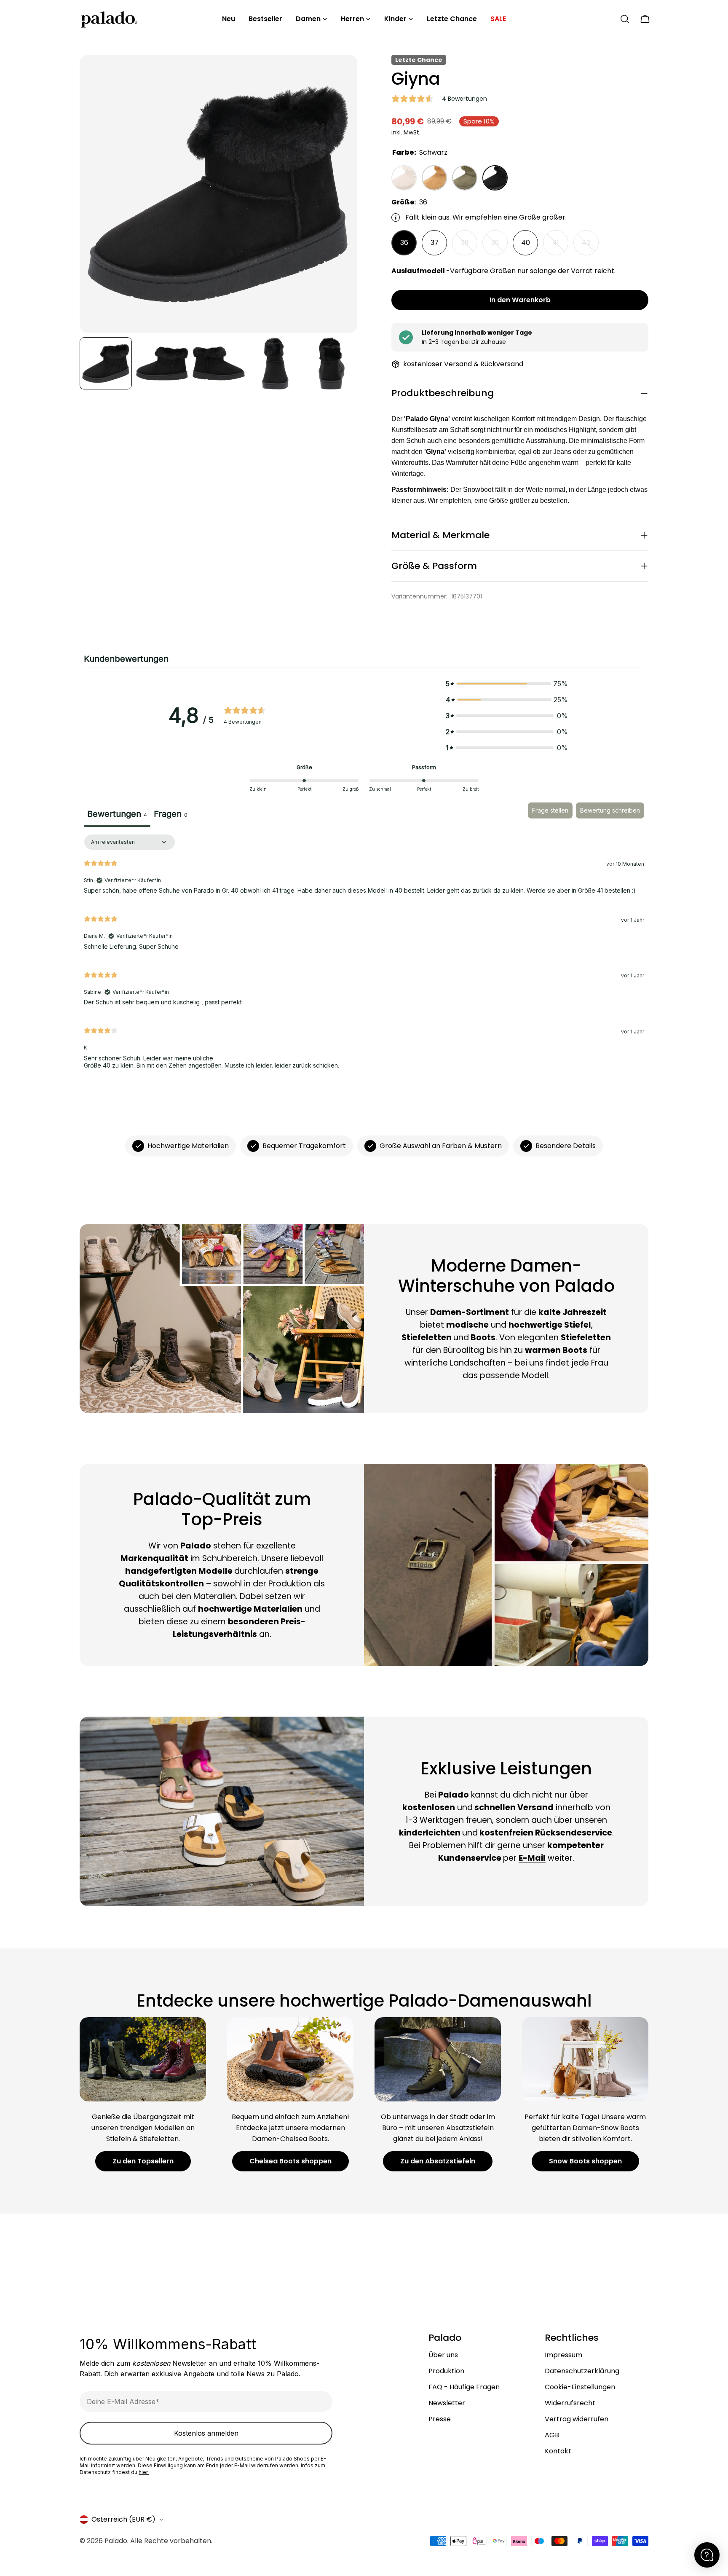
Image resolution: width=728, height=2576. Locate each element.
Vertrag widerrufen (577, 2419)
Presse (440, 2419)
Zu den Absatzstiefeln (438, 2161)
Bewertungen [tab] (117, 814)
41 (560, 247)
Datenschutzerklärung (582, 2371)
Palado (116, 2541)
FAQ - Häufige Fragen (464, 2387)
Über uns (443, 2355)
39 (499, 247)
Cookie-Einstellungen (580, 2387)
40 (526, 243)
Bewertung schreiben (610, 810)
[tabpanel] (364, 955)
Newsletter (447, 2403)
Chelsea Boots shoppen (290, 2161)
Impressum (563, 2355)
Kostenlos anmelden (206, 2433)
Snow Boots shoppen (585, 2161)
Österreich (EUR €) (123, 2519)
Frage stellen (550, 810)
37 (435, 243)
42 (590, 247)
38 (469, 247)
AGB (552, 2435)
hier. (144, 2472)
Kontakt (558, 2451)
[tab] (171, 815)
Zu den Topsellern (143, 2161)
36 (404, 243)
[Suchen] (625, 19)
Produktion (446, 2371)
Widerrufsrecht (570, 2403)
